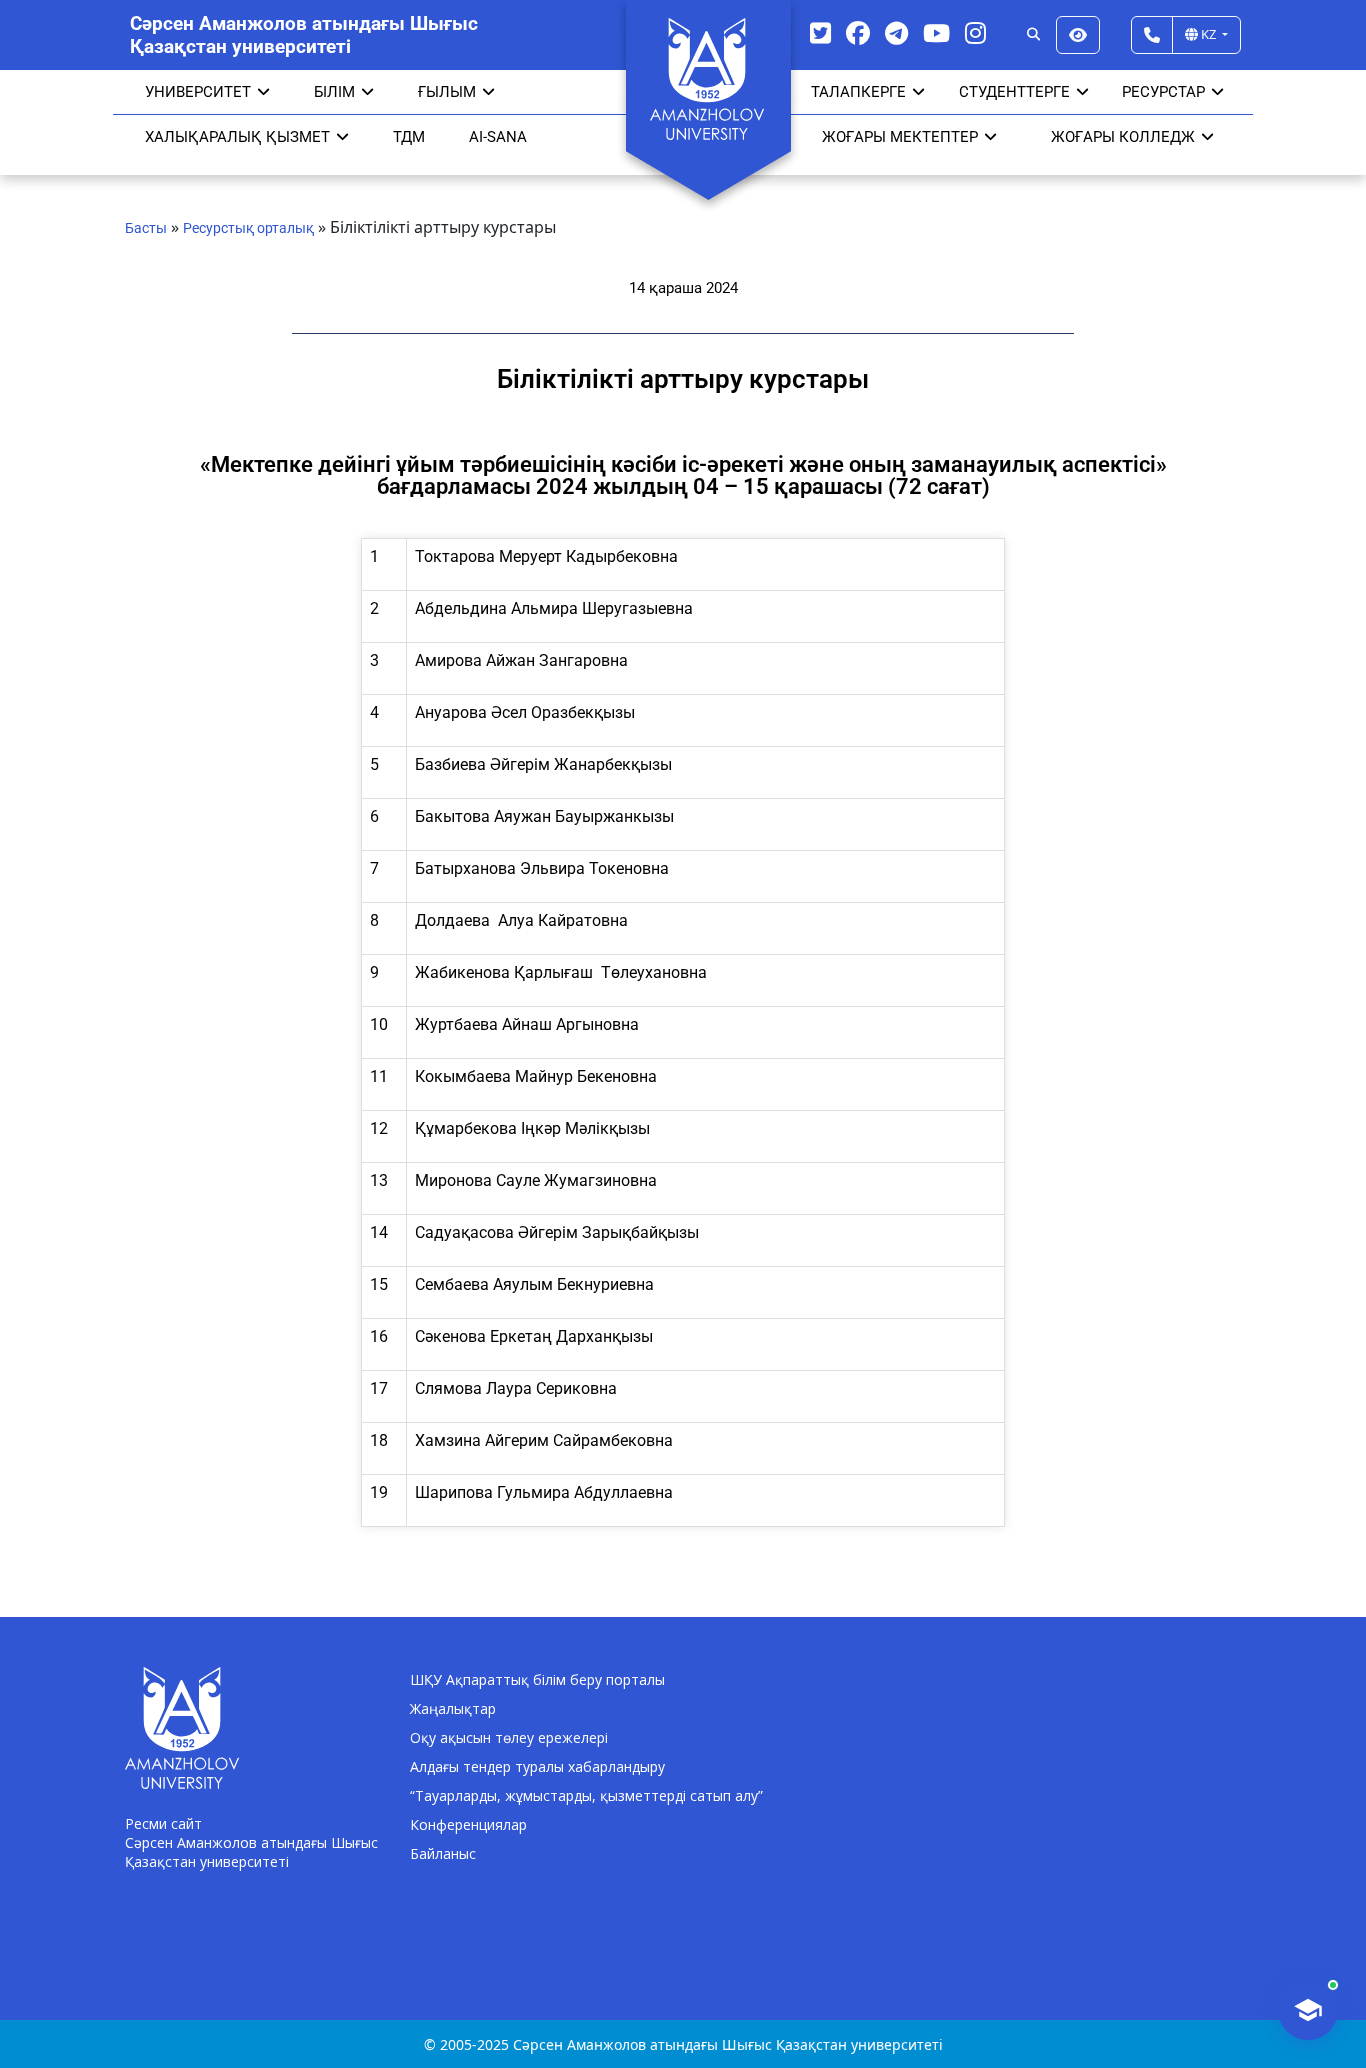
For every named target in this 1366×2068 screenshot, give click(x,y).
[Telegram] (896, 32)
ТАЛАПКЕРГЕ (858, 92)
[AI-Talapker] (1308, 2010)
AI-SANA (498, 137)
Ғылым (447, 92)
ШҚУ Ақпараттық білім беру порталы (537, 1679)
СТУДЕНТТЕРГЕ (1014, 92)
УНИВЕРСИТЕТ (198, 92)
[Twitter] (820, 32)
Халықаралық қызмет (237, 137)
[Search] (1033, 35)
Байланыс (443, 1853)
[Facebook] (858, 32)
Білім (334, 92)
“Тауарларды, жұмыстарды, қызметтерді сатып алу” (586, 1795)
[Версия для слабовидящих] (1078, 35)
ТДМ (409, 137)
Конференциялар (468, 1824)
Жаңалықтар (453, 1708)
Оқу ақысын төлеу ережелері (509, 1737)
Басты (146, 228)
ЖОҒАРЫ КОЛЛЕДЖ (1123, 137)
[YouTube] (936, 32)
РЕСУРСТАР (1163, 92)
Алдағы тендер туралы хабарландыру (537, 1766)
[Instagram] (975, 32)
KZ (1208, 34)
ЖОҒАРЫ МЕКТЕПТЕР (900, 137)
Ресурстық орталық (248, 228)
